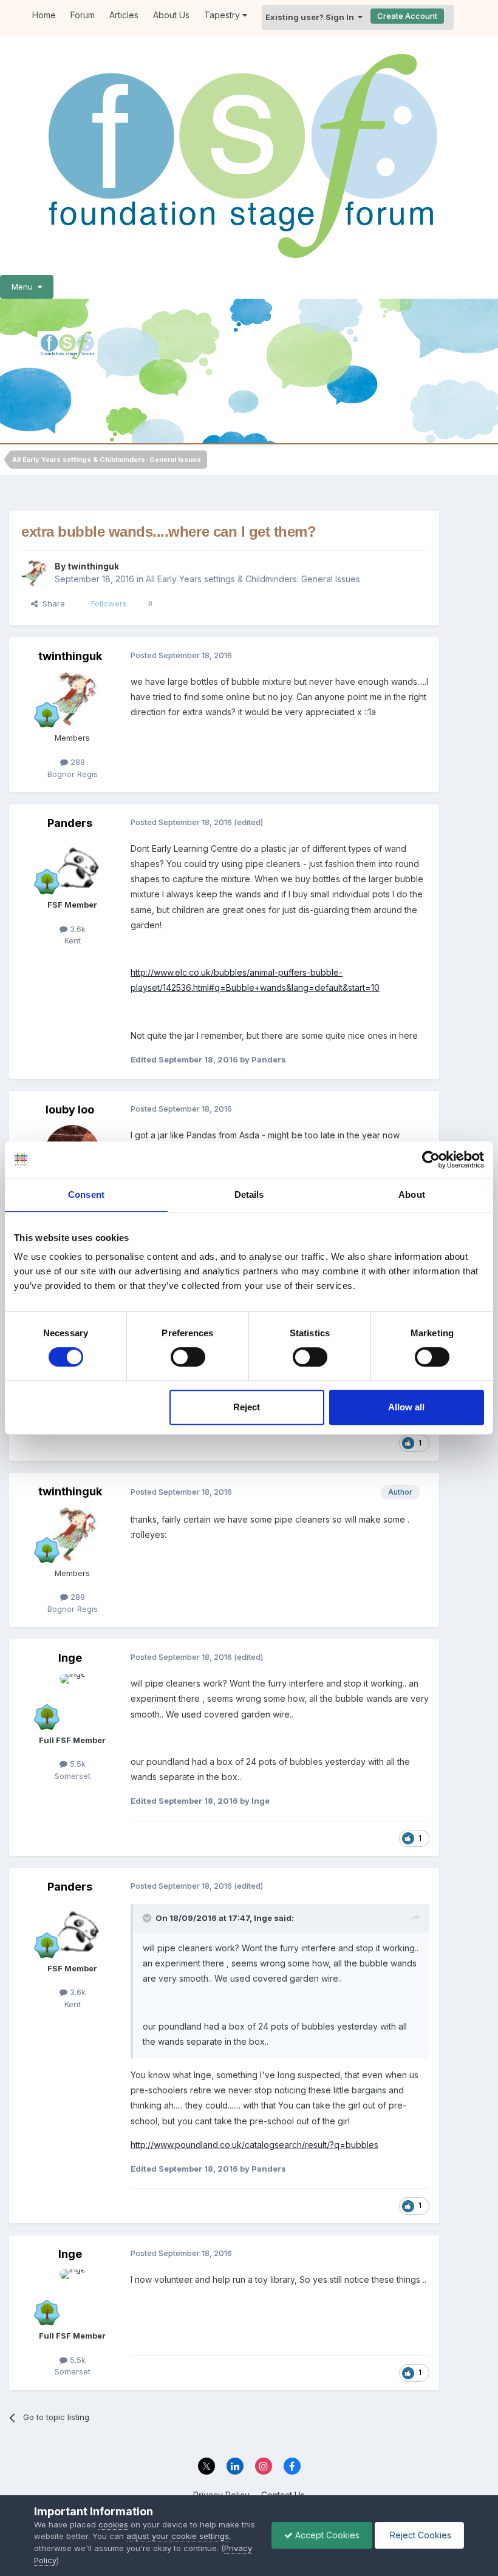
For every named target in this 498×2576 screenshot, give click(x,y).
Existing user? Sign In (312, 17)
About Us (171, 15)
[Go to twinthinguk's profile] (35, 573)
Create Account (407, 16)
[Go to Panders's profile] (72, 866)
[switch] (188, 1357)
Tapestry (223, 15)
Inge (70, 1658)
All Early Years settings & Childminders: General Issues (253, 579)
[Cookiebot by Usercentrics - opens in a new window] (431, 1160)
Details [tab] (249, 1195)
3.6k (77, 929)
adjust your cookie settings (178, 2536)
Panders (70, 823)
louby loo (70, 1110)
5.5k (77, 1764)
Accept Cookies (326, 2535)
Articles (124, 15)
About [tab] (412, 1195)
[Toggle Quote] (148, 1918)
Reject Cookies (419, 2535)
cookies (113, 2524)
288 (77, 762)
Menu (25, 287)
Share (51, 603)
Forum (83, 15)
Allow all (406, 1407)
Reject (247, 1407)
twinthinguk (93, 566)
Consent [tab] (86, 1195)
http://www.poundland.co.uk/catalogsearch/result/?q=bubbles (254, 2145)
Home (44, 15)
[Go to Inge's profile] (72, 1701)
